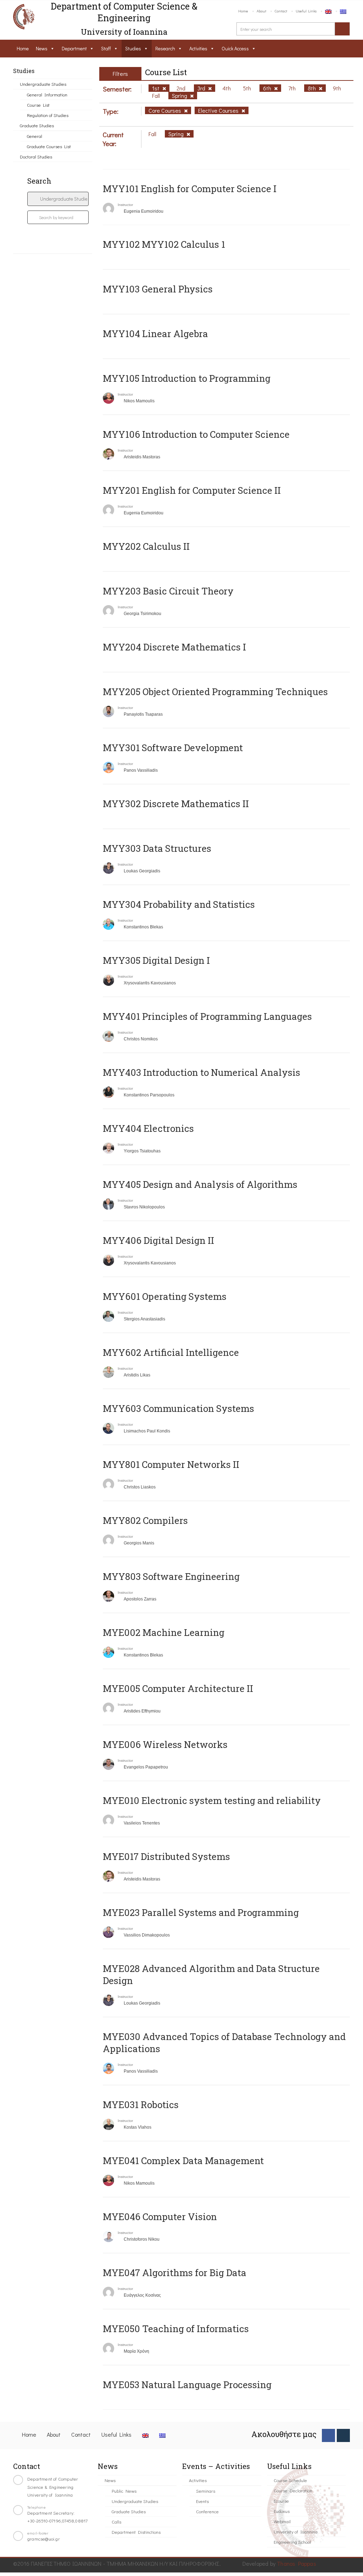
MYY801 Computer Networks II (171, 1464)
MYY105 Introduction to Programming (187, 378)
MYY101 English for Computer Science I (190, 189)
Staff (106, 48)
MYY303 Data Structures (157, 848)
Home (243, 11)
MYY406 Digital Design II (158, 1240)
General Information (47, 94)
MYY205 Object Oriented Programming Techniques (215, 692)
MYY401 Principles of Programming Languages (207, 1016)
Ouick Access (235, 48)
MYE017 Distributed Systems (166, 1856)
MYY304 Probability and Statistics (179, 904)
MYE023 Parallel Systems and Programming (201, 1912)
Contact (281, 11)
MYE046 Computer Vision (160, 2217)
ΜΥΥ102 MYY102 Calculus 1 (164, 244)
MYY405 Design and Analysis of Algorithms (200, 1184)
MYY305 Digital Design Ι (156, 960)
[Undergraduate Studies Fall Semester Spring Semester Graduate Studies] (58, 199)
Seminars (206, 2491)
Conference (207, 2511)
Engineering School (292, 2542)
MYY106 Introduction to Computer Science (196, 434)
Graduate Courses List (49, 146)
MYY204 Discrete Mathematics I (174, 647)
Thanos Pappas (297, 2563)
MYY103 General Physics (158, 289)
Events (202, 2501)
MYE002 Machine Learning (164, 1632)
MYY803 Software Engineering (171, 1576)
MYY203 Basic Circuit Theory (168, 591)
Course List (38, 105)
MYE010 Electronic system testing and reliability (212, 1800)
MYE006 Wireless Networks (165, 1744)
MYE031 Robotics (141, 2105)
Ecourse (281, 2501)
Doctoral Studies (36, 157)
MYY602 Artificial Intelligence (171, 1352)
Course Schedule (290, 2480)
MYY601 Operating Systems (165, 1296)
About (261, 11)
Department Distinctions (136, 2532)
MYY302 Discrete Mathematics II (176, 804)
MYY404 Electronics (148, 1128)
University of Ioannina (296, 2532)
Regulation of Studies (48, 115)
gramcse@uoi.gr (44, 2539)
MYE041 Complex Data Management (183, 2161)
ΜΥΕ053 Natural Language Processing (187, 2385)
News (42, 48)
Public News (124, 2491)
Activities (198, 48)
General (35, 136)
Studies (133, 48)
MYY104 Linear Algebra (155, 334)
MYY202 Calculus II (146, 546)
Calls (116, 2522)
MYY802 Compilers (145, 1520)
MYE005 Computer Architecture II (178, 1688)
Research (165, 48)
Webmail (282, 2521)
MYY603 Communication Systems (178, 1408)
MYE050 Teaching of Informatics (176, 2329)
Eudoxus (282, 2511)
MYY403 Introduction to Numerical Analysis (202, 1072)
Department (74, 48)
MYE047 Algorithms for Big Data (175, 2273)
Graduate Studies (37, 125)
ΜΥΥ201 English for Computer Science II (192, 490)
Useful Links (306, 11)
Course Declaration (293, 2490)
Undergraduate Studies (43, 84)
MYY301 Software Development (173, 748)
